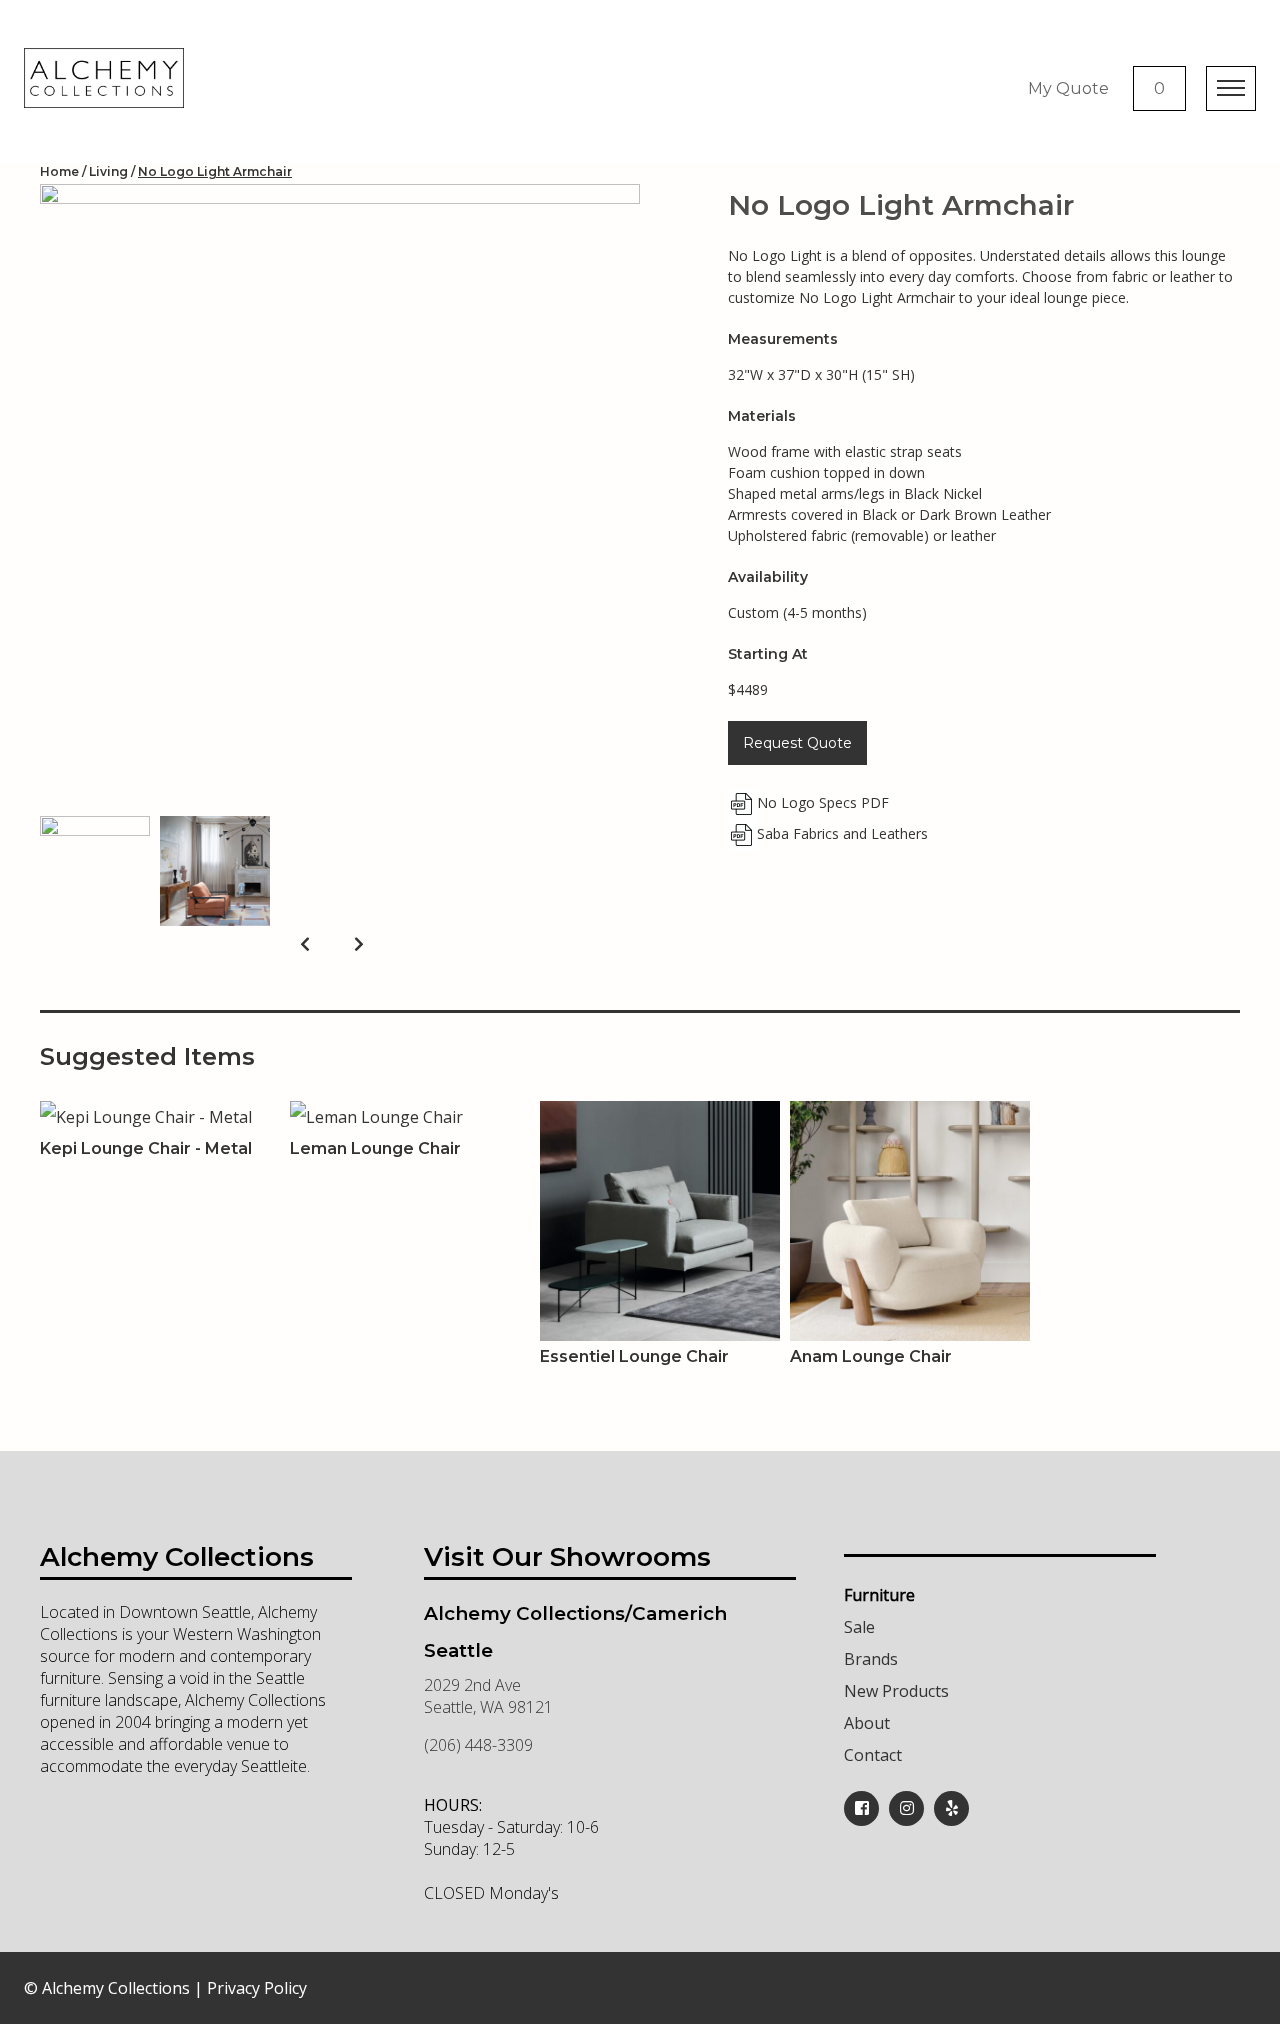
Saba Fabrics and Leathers (842, 833)
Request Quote (797, 743)
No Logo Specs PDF (823, 802)
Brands (871, 1659)
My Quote (1068, 88)
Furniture (879, 1595)
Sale (859, 1627)
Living (108, 171)
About (867, 1723)
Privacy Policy (257, 1988)
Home (59, 171)
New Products (896, 1691)
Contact (873, 1755)
